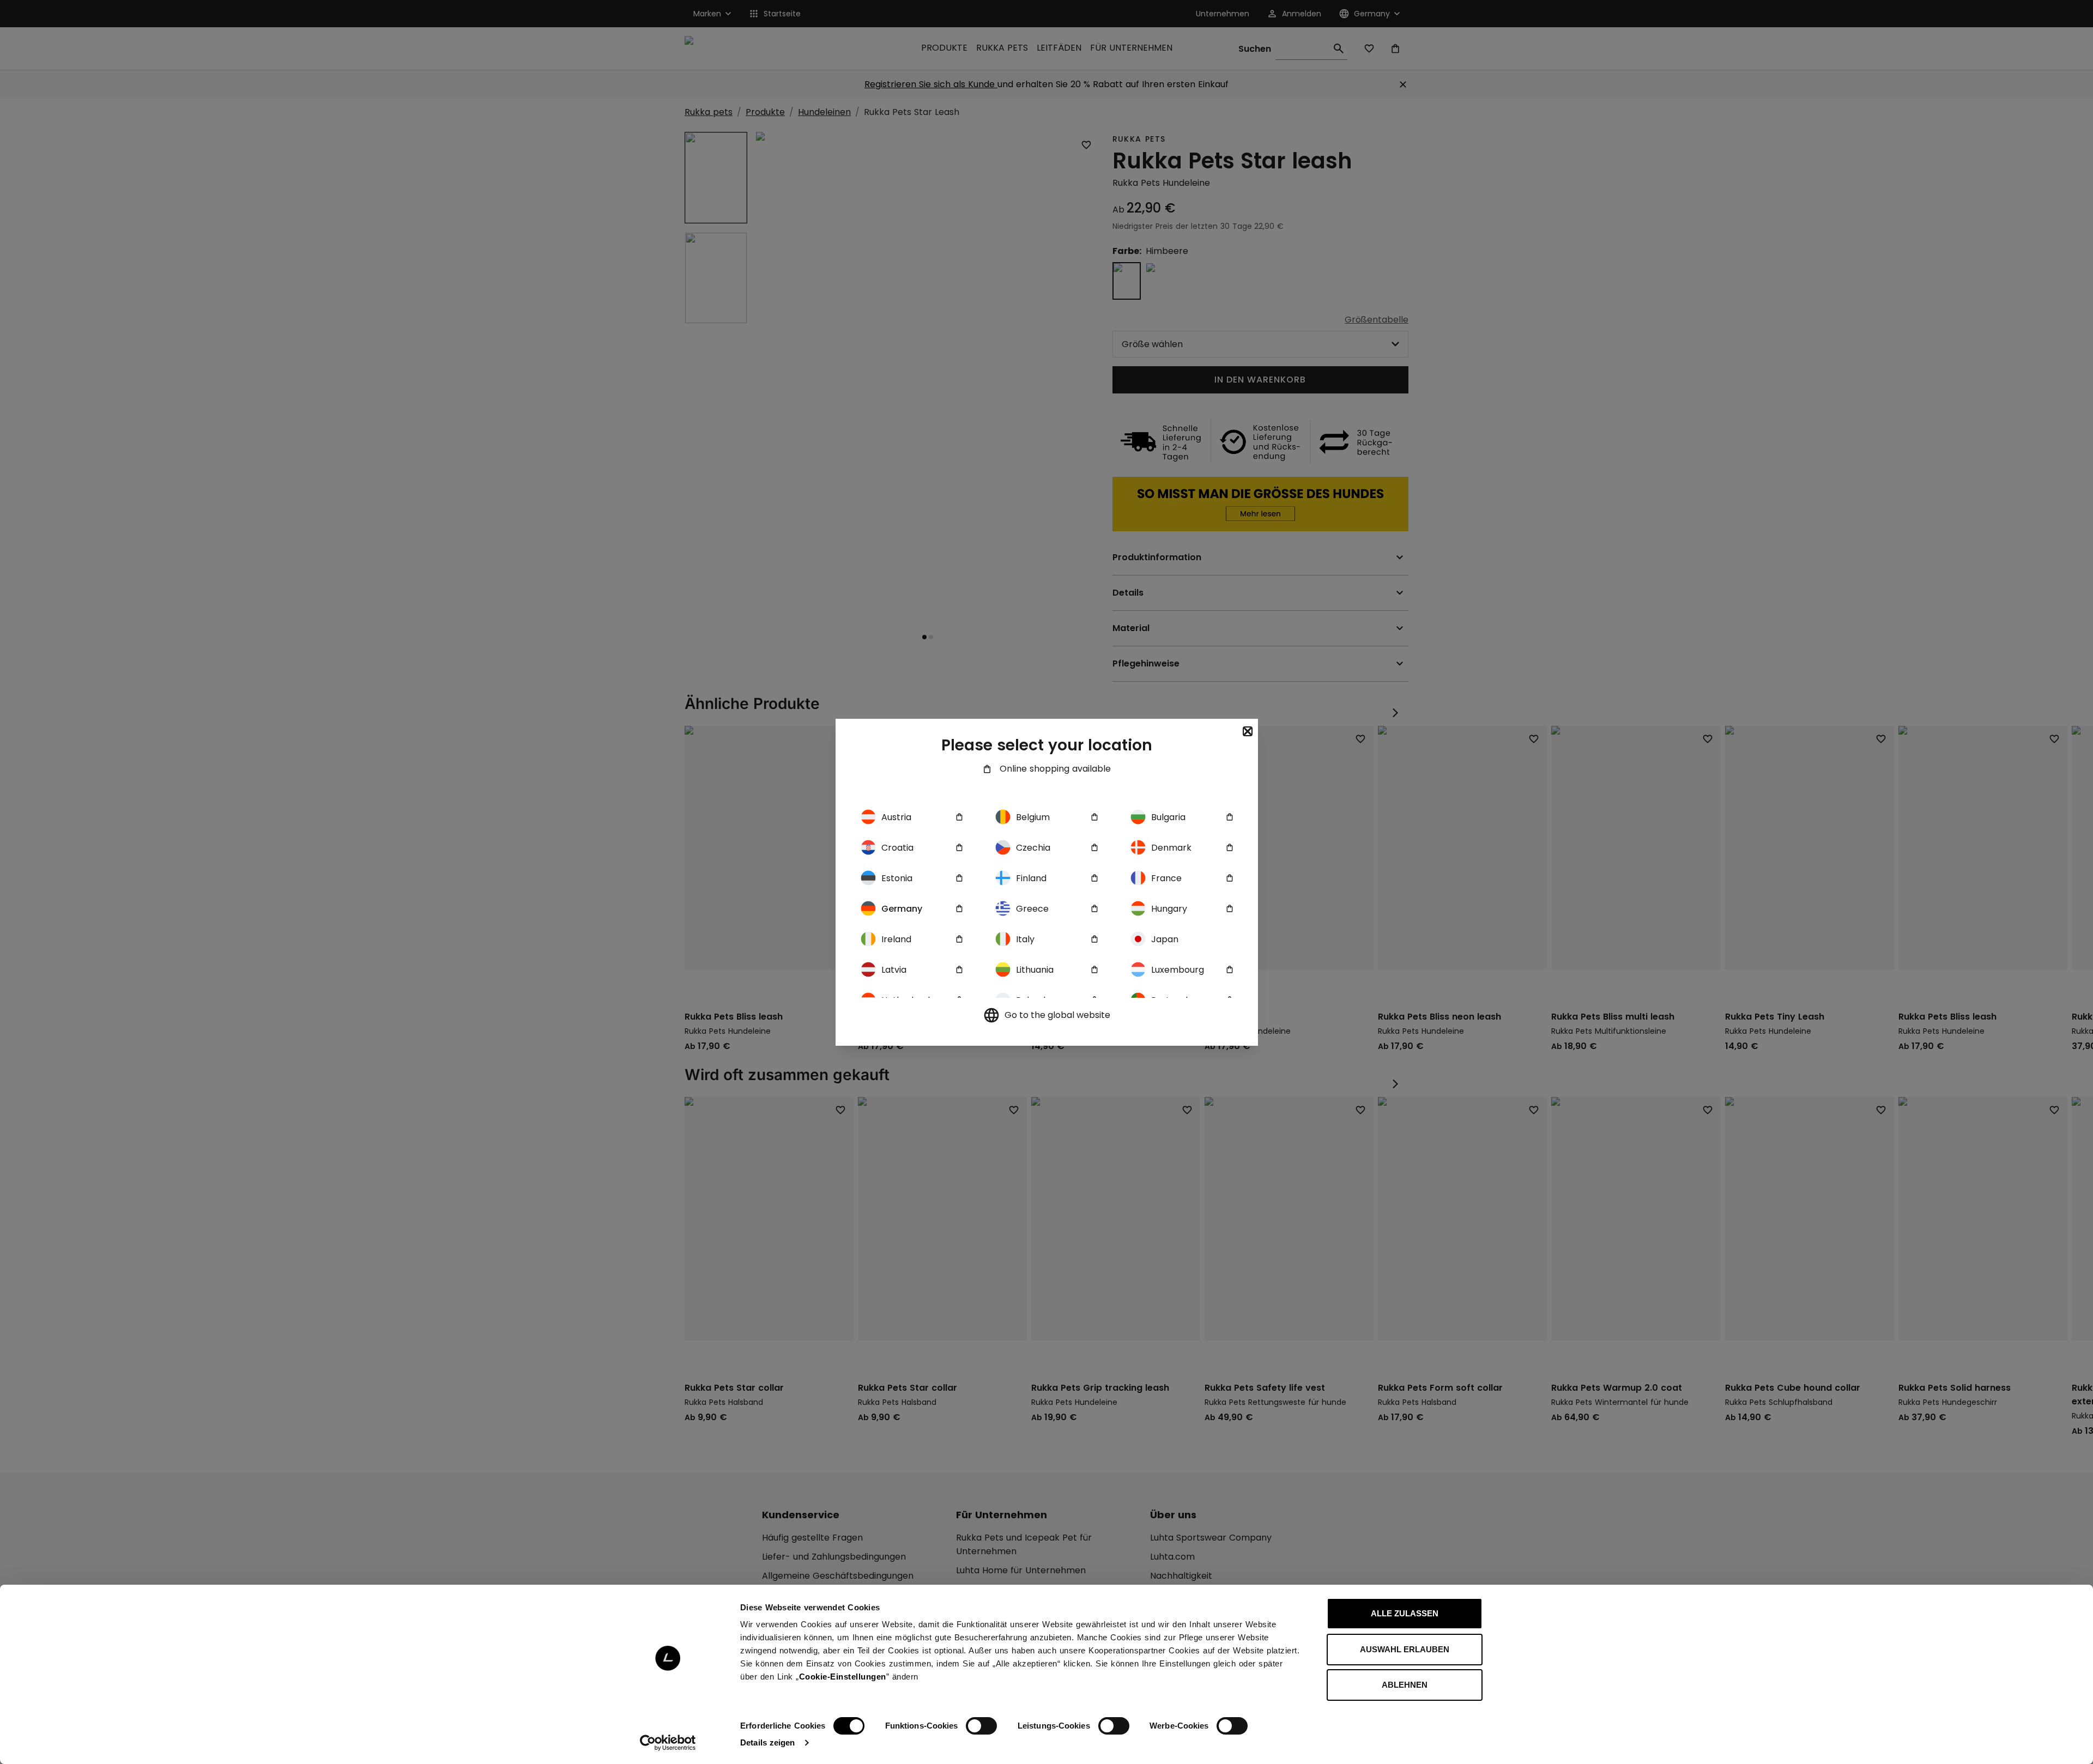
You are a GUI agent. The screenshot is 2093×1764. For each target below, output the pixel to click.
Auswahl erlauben (1405, 1649)
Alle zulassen (1405, 1613)
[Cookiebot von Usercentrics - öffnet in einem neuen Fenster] (668, 1743)
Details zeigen (767, 1742)
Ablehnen (1405, 1685)
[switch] (981, 1726)
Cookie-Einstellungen (843, 1677)
